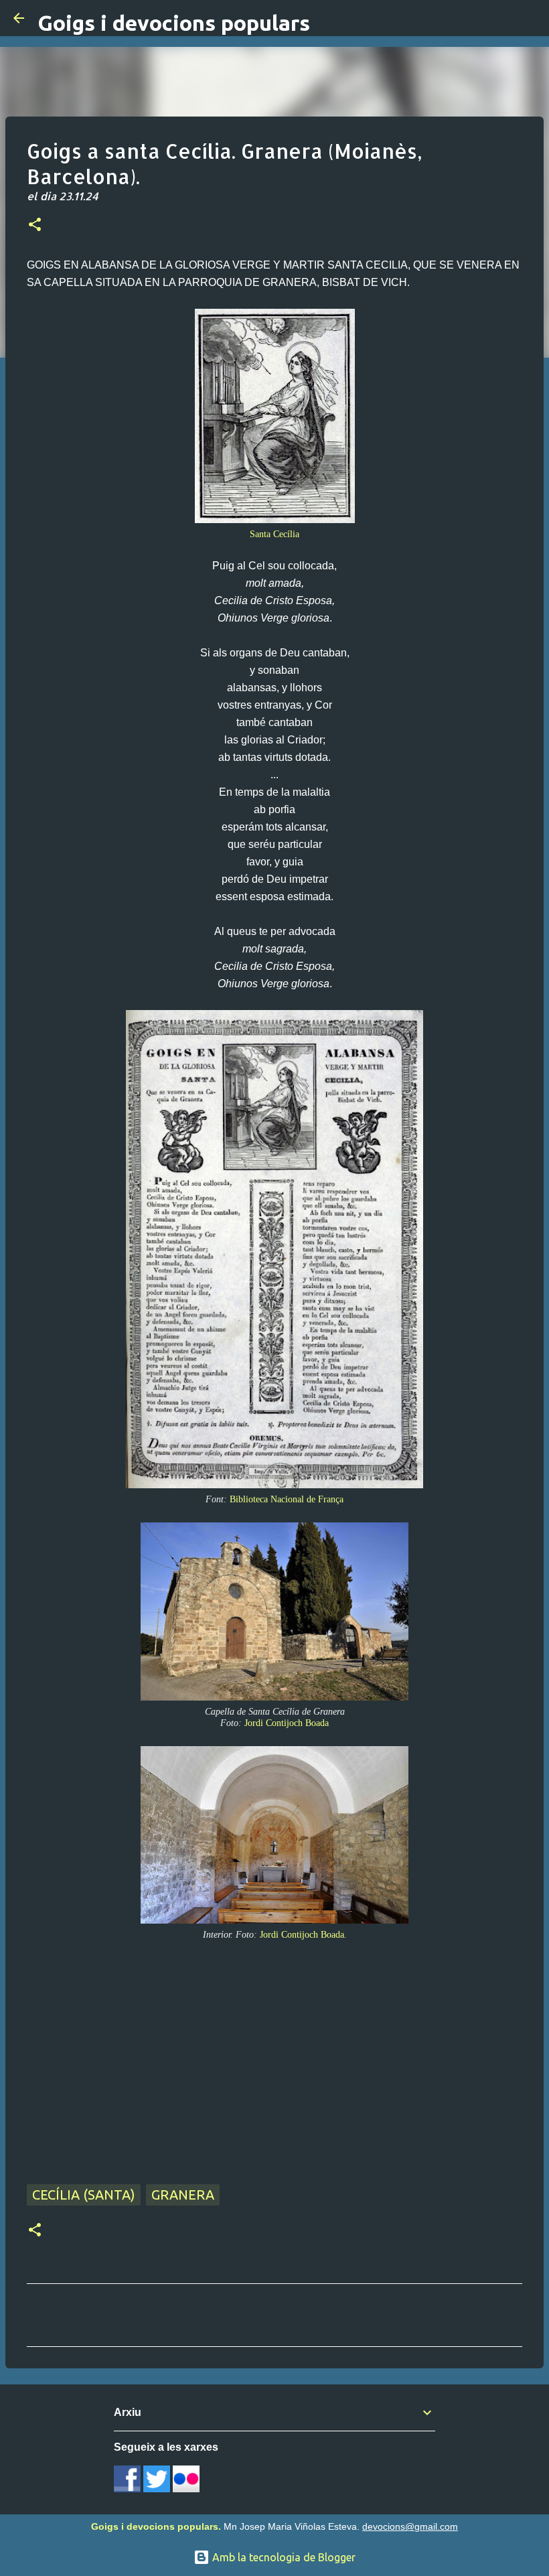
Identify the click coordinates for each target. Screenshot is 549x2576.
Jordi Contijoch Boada (287, 1723)
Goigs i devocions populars (174, 23)
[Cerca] (530, 18)
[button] (35, 226)
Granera (183, 2195)
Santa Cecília (274, 534)
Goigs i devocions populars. (156, 2526)
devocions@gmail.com (410, 2526)
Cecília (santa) (84, 2195)
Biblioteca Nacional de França (287, 1499)
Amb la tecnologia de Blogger (283, 2557)
